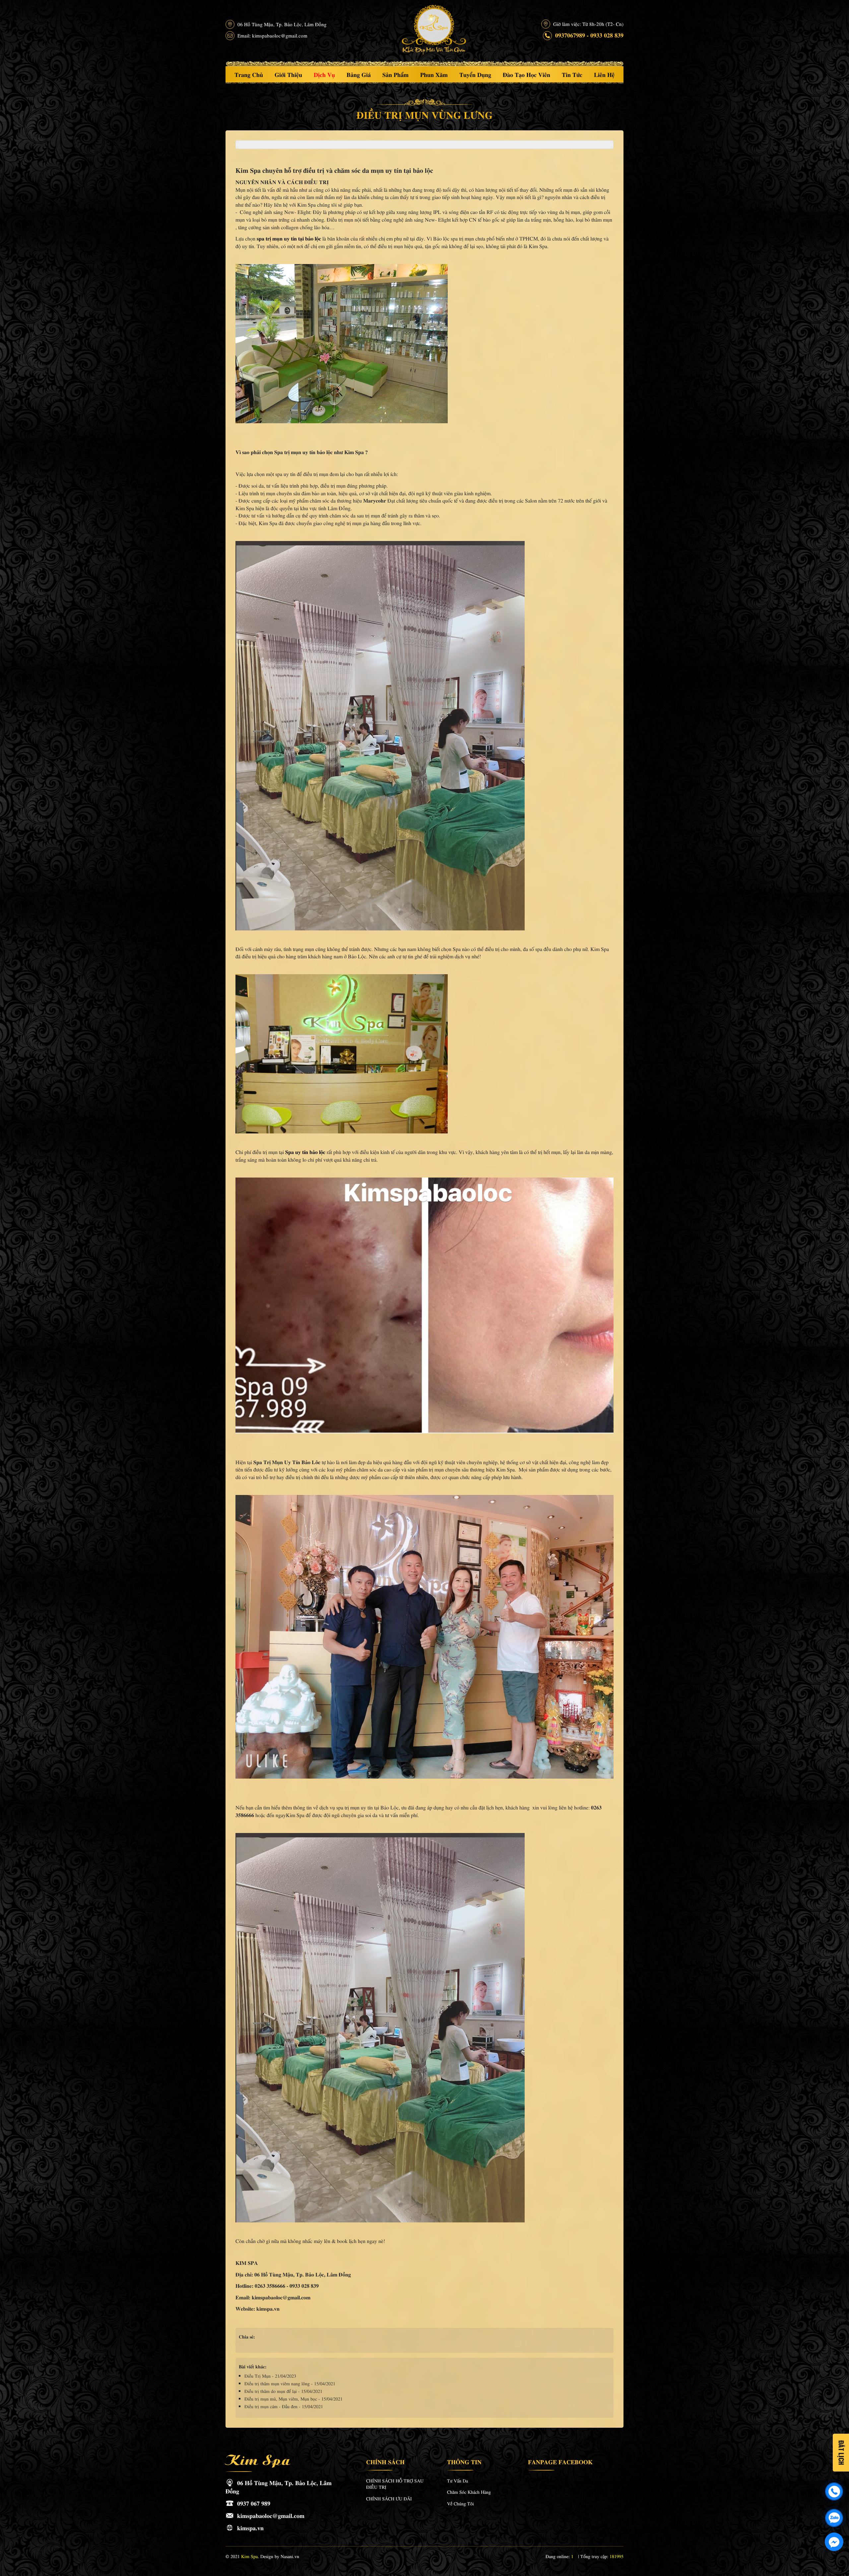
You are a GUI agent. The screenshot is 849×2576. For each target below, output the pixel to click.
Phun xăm (434, 74)
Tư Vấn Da (457, 2480)
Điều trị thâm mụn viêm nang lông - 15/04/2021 (290, 2383)
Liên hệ (604, 74)
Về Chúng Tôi (460, 2503)
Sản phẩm (395, 74)
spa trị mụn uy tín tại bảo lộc (289, 238)
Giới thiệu (288, 74)
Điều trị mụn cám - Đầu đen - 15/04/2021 (284, 2406)
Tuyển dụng (475, 74)
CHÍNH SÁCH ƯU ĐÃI (389, 2498)
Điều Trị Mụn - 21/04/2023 (270, 2376)
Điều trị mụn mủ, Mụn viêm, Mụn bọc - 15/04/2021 (294, 2399)
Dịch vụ (324, 74)
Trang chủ (249, 74)
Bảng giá (359, 74)
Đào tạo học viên (526, 74)
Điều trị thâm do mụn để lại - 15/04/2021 (283, 2391)
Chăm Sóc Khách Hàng (469, 2492)
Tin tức (572, 74)
